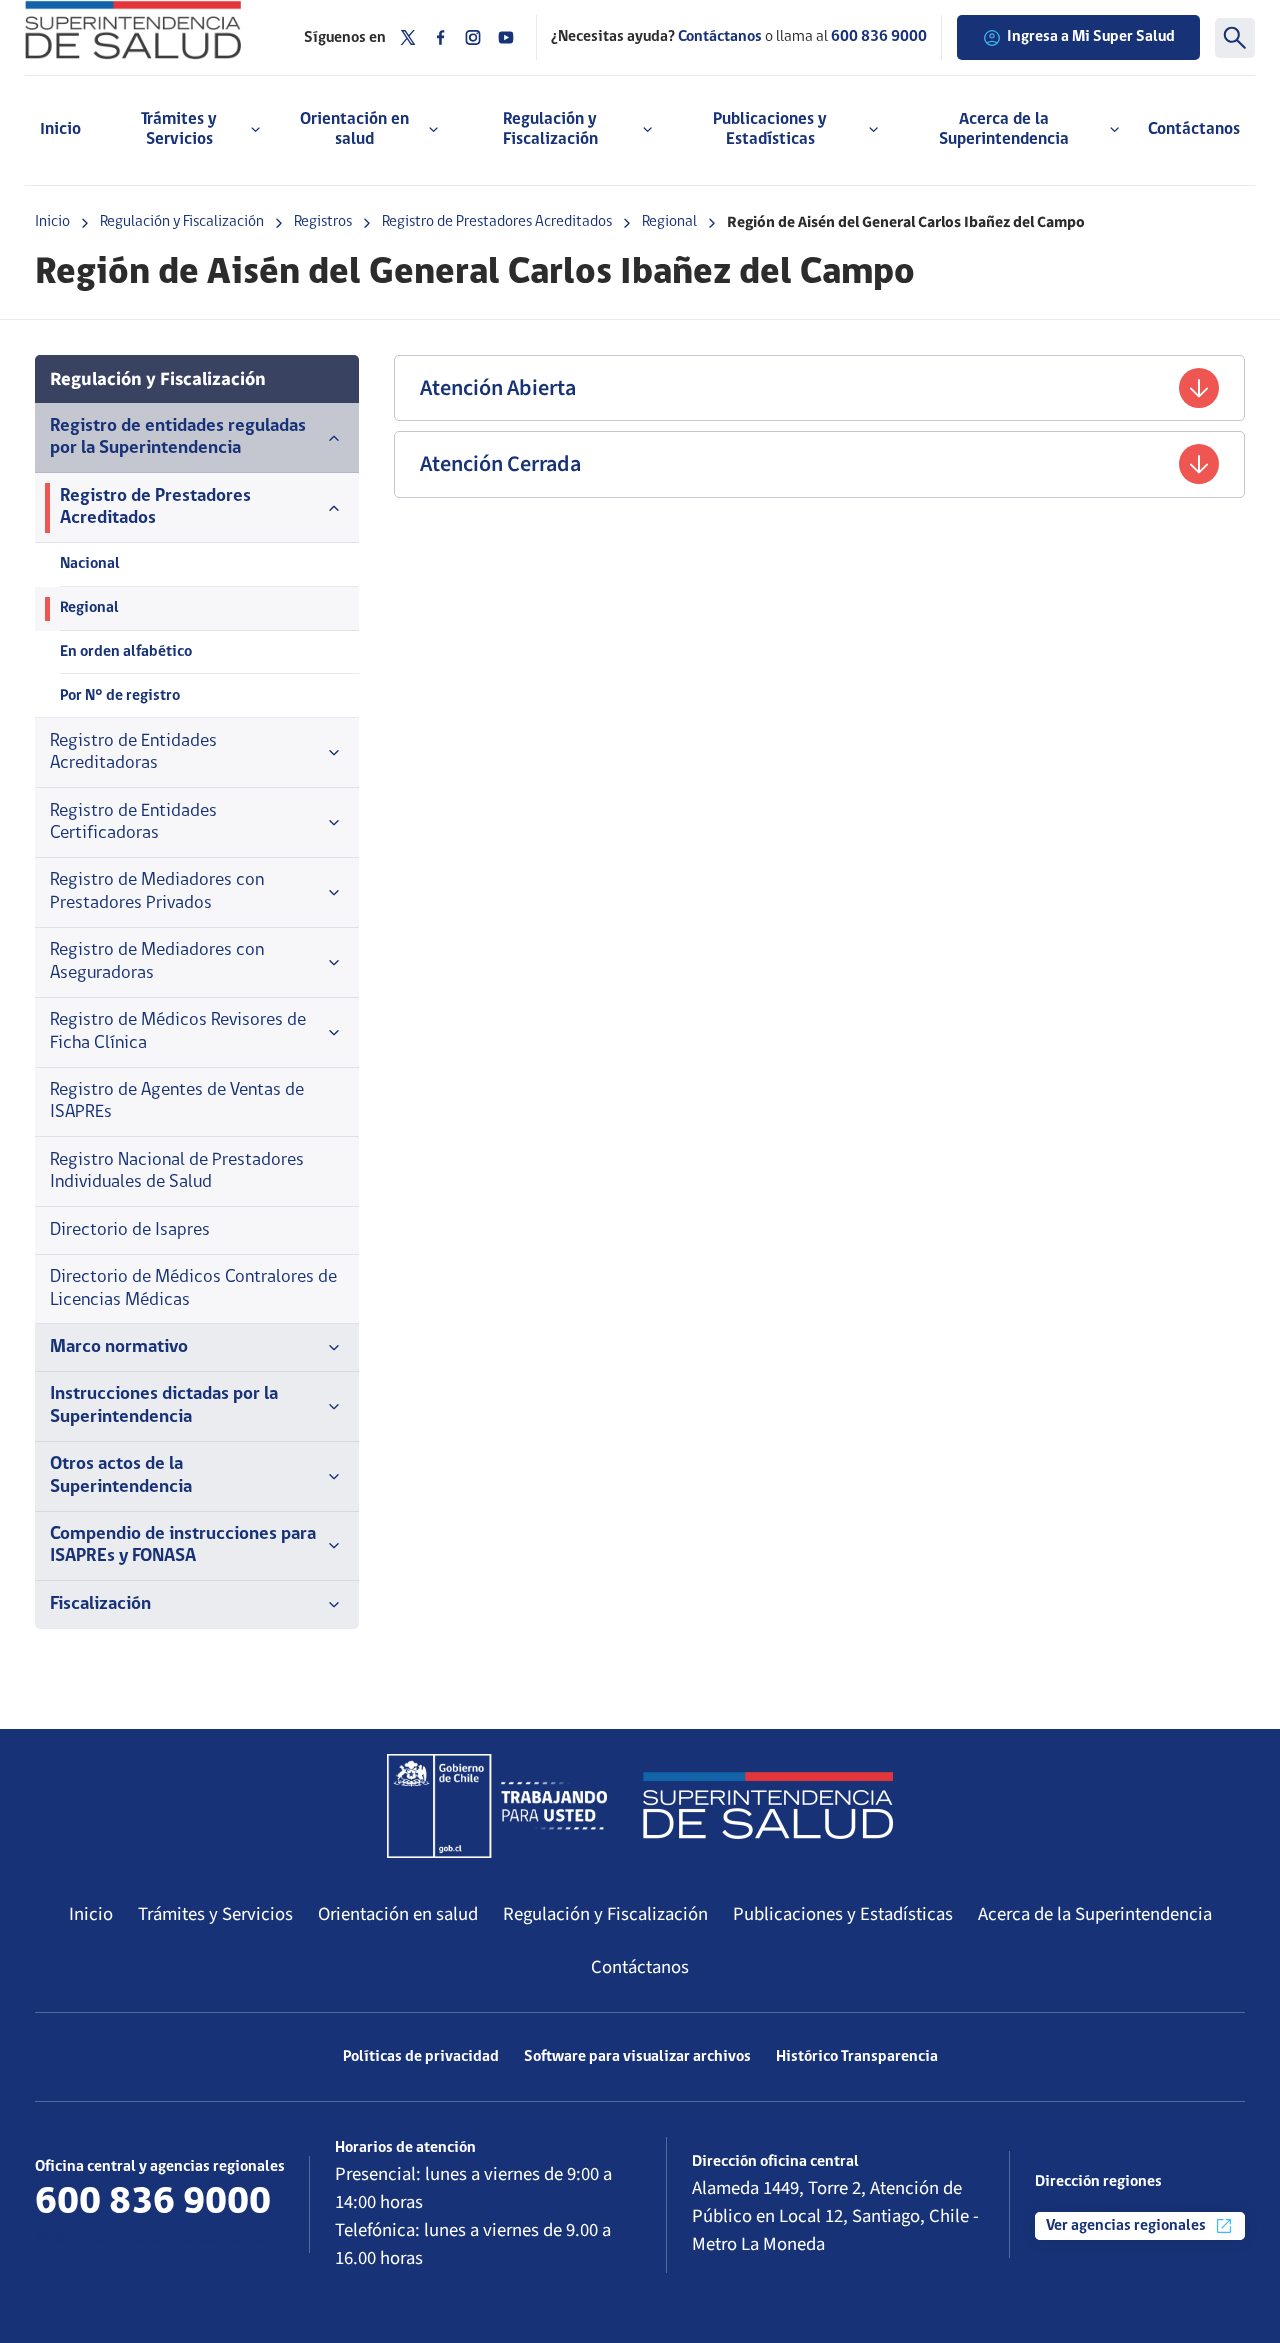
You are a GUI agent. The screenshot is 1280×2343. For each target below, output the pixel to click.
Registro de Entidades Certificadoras (133, 822)
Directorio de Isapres (130, 1230)
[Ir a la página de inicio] (149, 30)
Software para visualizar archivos (637, 2057)
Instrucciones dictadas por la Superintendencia (164, 1405)
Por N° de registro (120, 696)
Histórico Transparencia (857, 2057)
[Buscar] (1235, 38)
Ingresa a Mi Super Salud (1091, 37)
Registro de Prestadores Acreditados (497, 222)
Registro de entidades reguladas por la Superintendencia (178, 437)
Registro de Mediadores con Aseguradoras (157, 961)
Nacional (90, 564)
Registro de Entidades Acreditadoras (133, 752)
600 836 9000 (879, 37)
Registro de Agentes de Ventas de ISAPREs (177, 1101)
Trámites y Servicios (215, 1914)
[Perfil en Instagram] (473, 37)
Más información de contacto (151, 2238)
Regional (669, 222)
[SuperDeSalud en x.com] (408, 37)
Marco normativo (119, 1347)
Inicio (60, 129)
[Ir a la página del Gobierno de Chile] (497, 1806)
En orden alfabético (126, 652)
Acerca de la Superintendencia (1095, 1914)
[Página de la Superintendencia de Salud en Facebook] (441, 37)
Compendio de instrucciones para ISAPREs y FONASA (183, 1545)
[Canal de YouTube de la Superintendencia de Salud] (506, 37)
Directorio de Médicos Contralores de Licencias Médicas (193, 1288)
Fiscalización (100, 1604)
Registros (323, 222)
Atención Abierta (498, 388)
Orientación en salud (398, 1914)
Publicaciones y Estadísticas (843, 1914)
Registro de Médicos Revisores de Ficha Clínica (178, 1031)
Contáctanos (1194, 129)
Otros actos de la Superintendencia (121, 1475)
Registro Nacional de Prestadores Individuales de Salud (177, 1171)
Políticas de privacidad (421, 2057)
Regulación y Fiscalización (182, 222)
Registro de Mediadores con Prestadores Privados (157, 891)
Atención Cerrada (500, 464)
